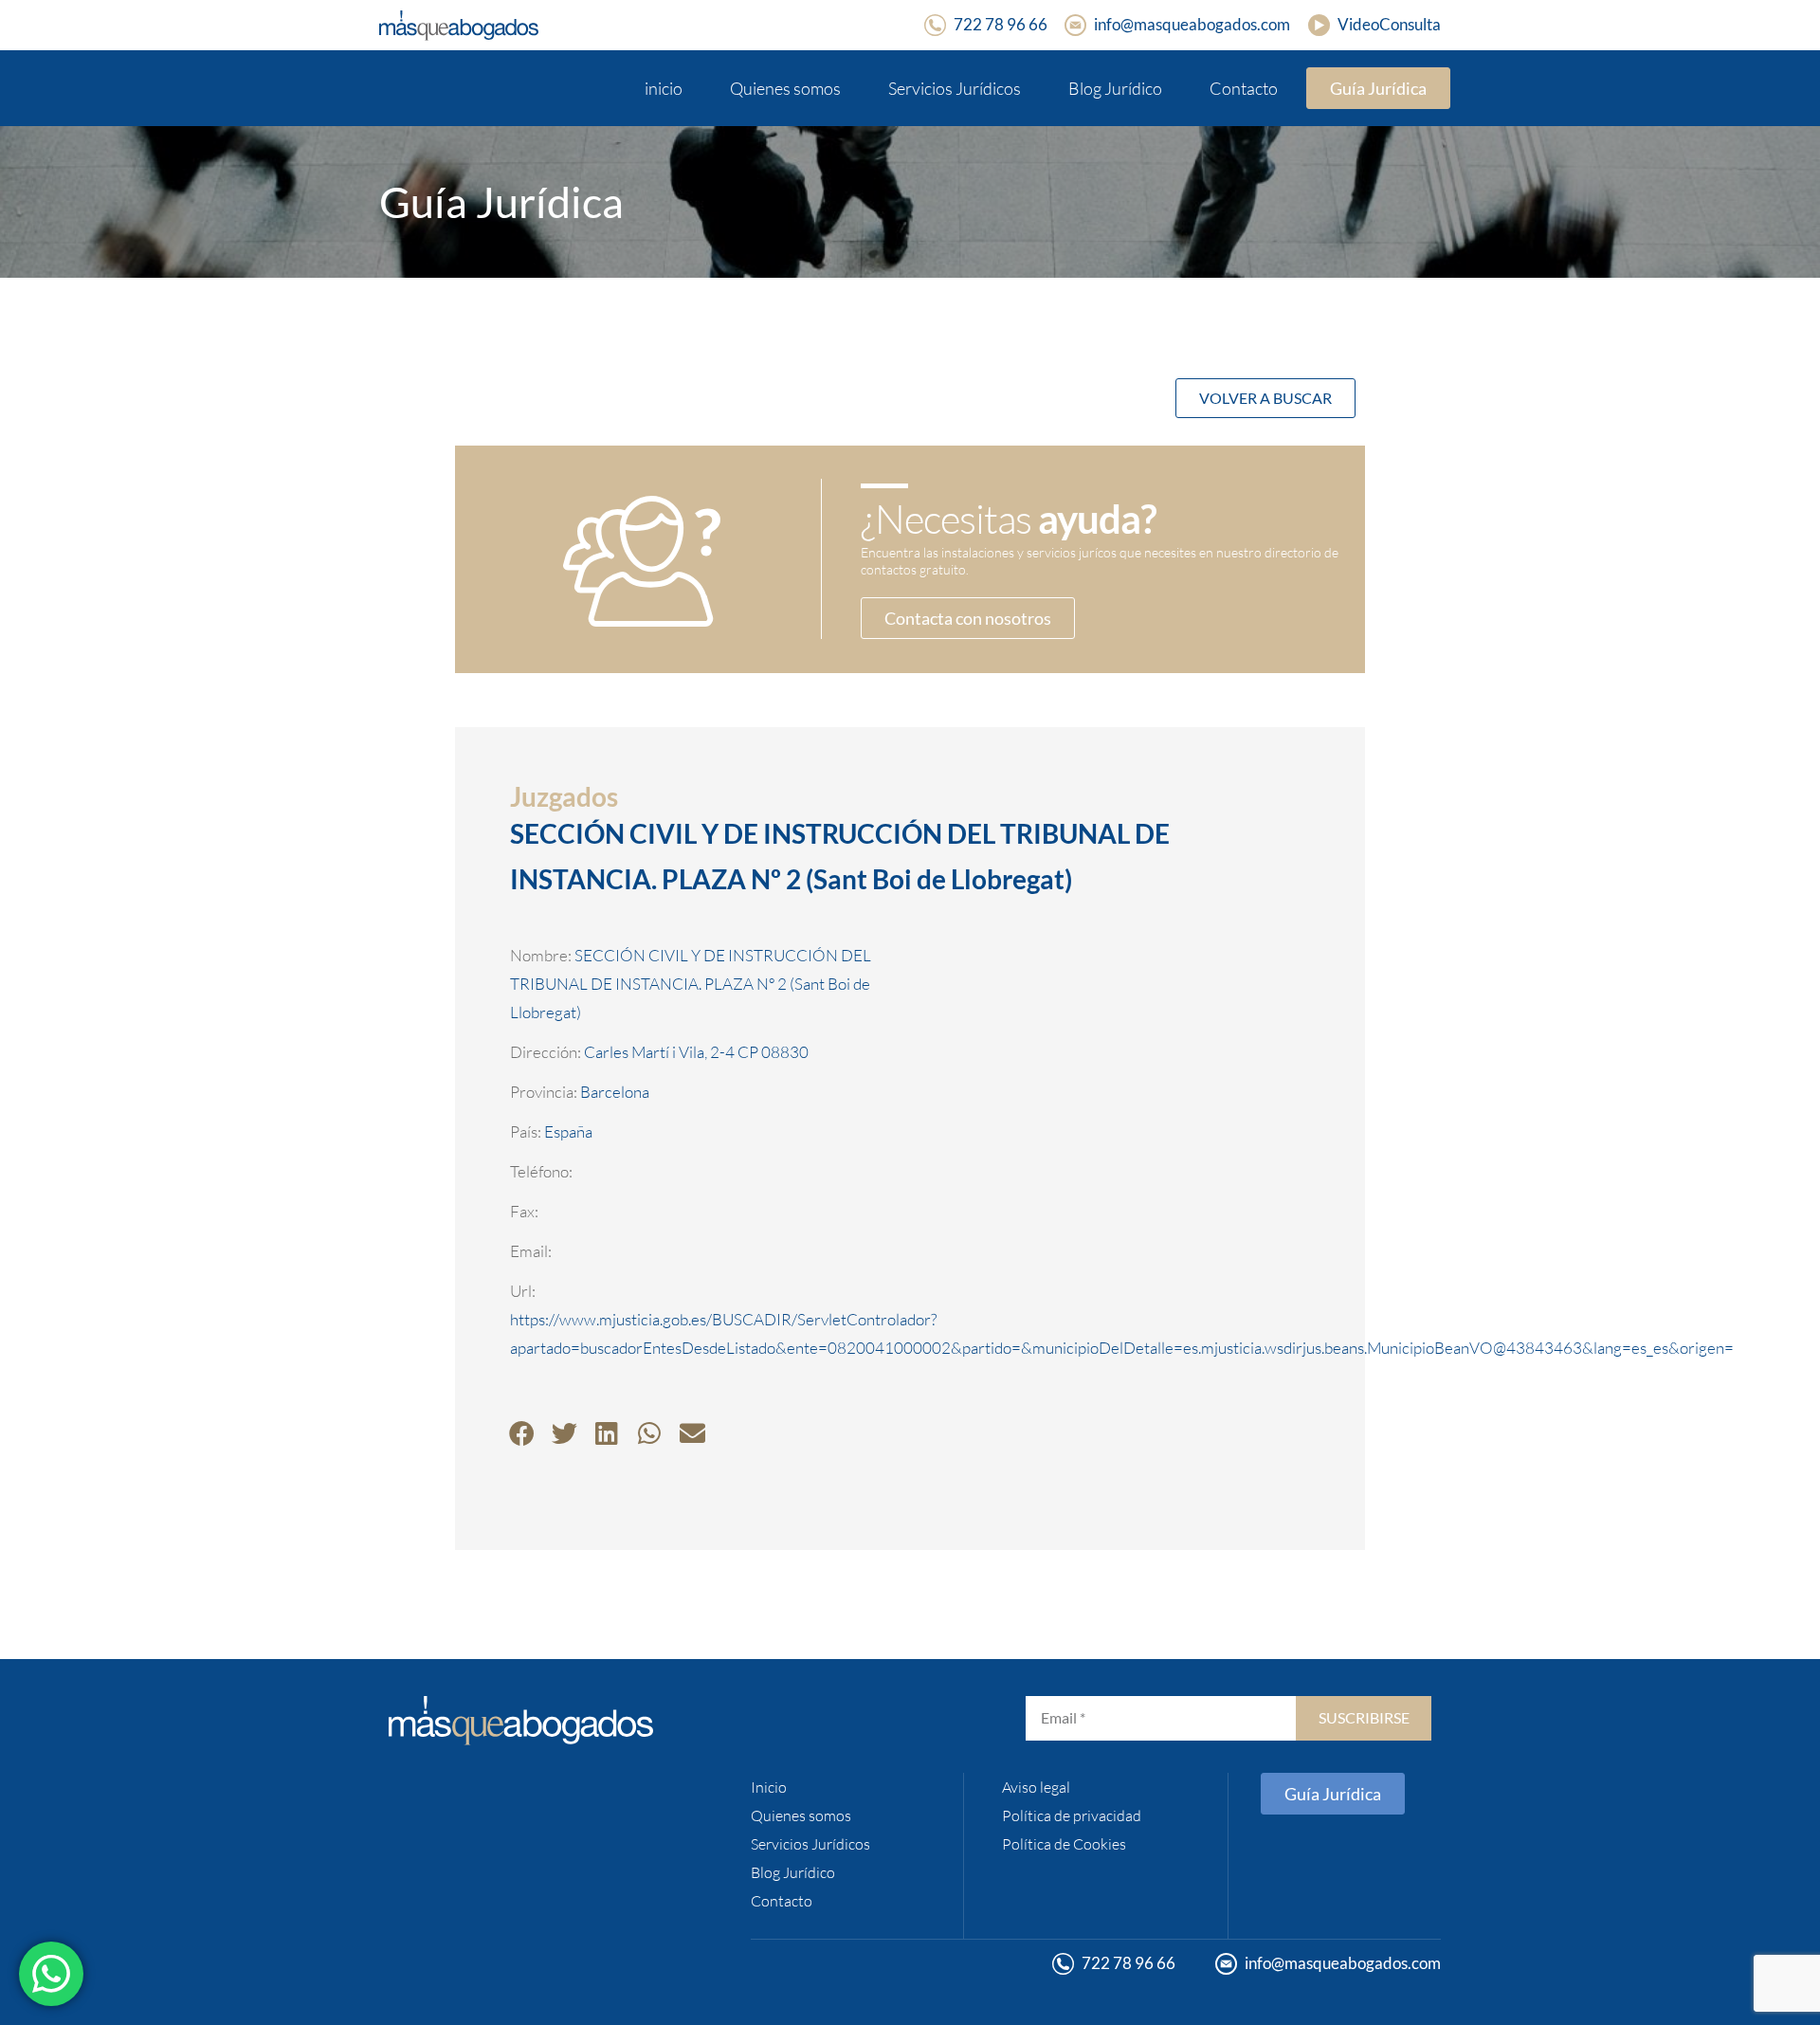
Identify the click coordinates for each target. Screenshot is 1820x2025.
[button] (522, 1433)
